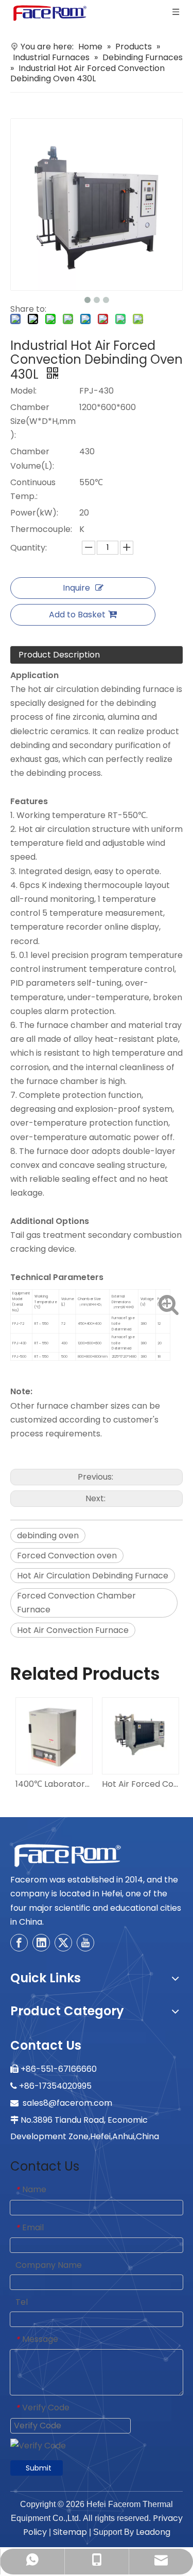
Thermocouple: (41, 529)
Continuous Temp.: (33, 489)
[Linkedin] (41, 1943)
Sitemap (70, 2532)
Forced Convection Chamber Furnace (76, 1603)
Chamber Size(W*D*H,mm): (43, 421)
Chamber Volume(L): (32, 458)
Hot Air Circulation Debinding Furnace (93, 1576)
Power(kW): (34, 513)
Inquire (76, 588)
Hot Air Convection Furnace (73, 1630)
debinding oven (48, 1535)
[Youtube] (85, 1943)
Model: (23, 391)
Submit (39, 2468)
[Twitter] (63, 1943)
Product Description (59, 655)
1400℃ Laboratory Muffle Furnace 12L (54, 1784)
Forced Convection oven (67, 1556)
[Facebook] (19, 1943)
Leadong (153, 2532)
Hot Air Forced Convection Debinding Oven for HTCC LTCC (140, 1784)
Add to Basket (77, 615)
